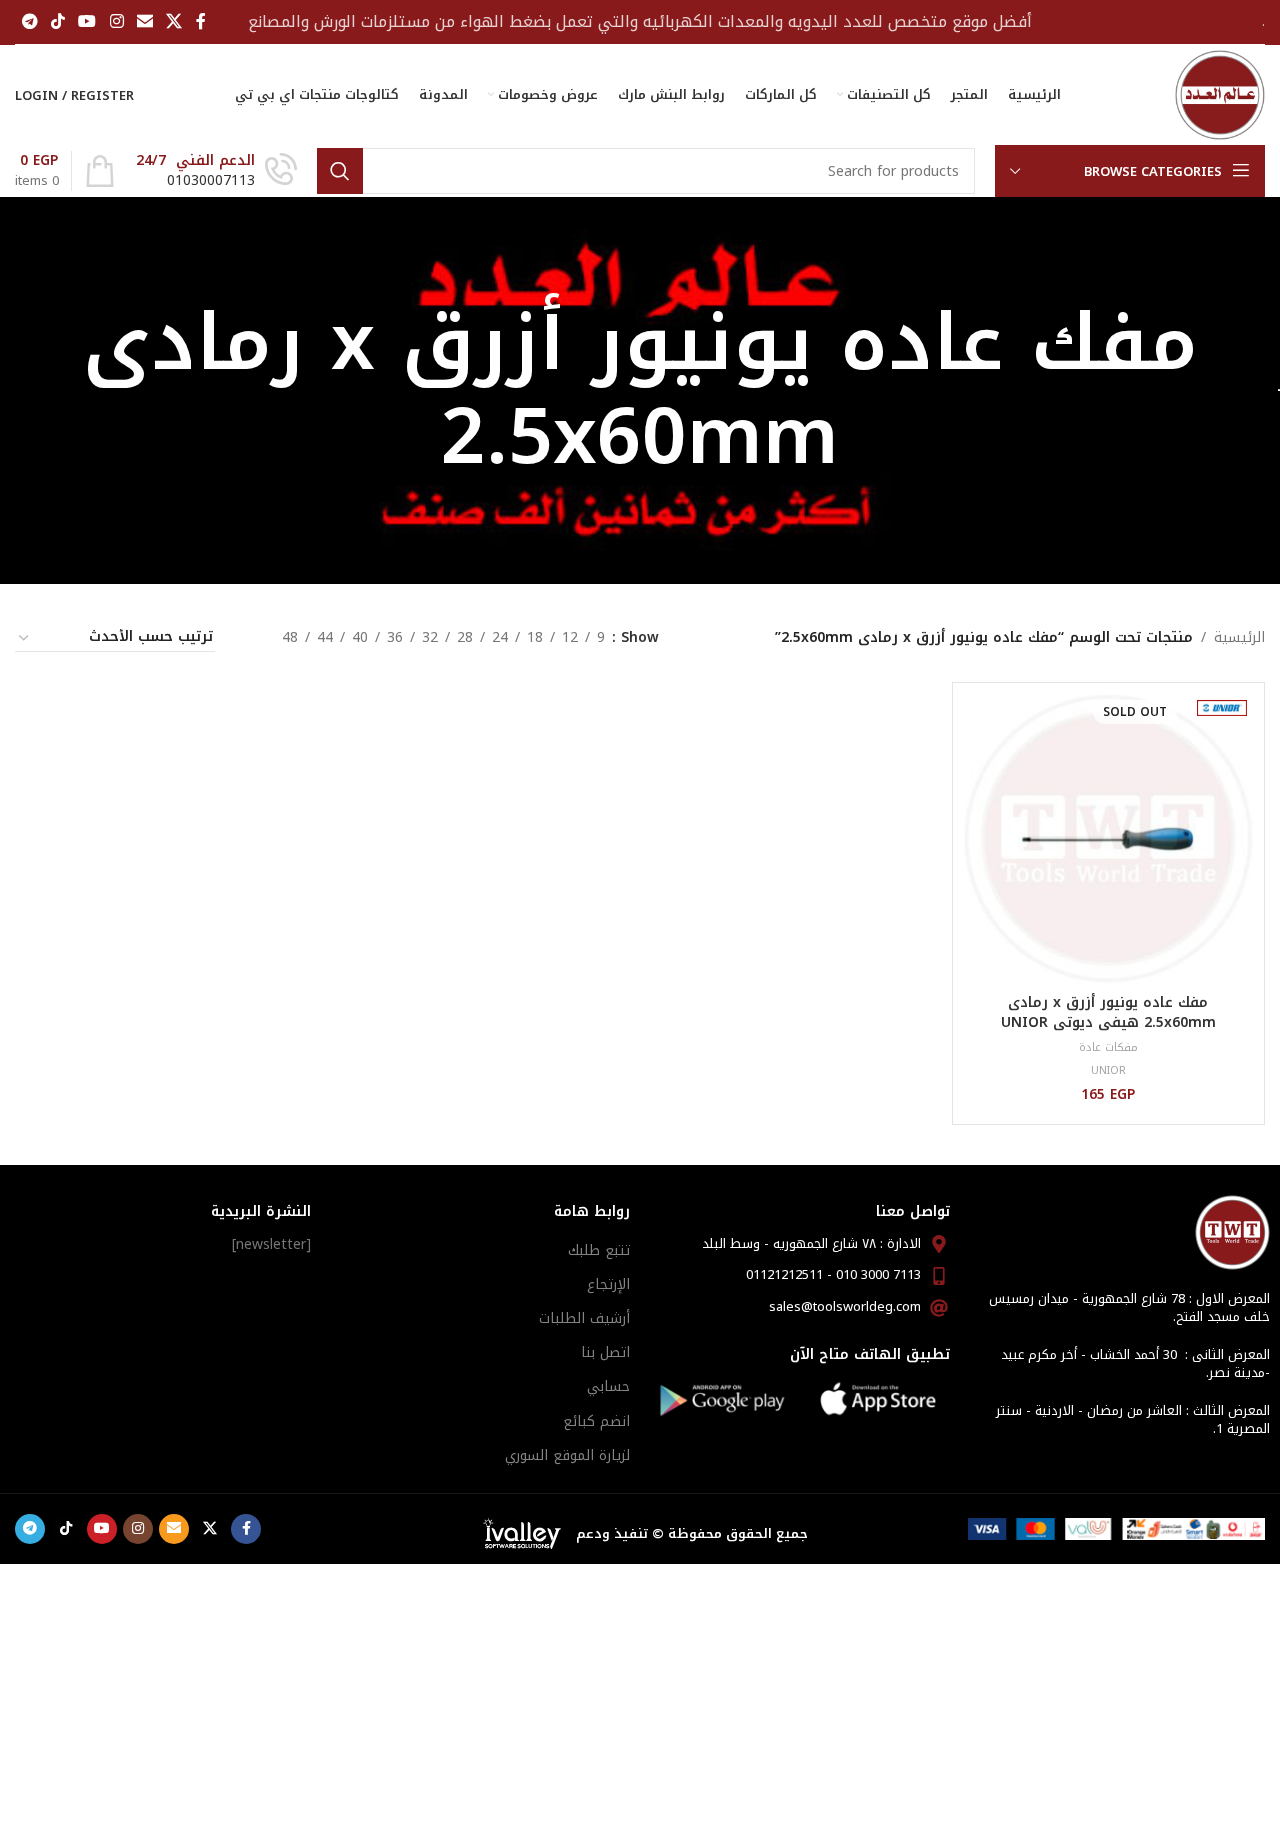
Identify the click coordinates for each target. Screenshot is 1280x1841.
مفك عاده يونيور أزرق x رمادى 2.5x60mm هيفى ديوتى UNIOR (1108, 1012)
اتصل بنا (605, 1352)
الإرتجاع (608, 1284)
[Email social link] (144, 21)
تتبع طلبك (599, 1250)
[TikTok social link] (57, 21)
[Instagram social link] (116, 21)
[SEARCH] (340, 171)
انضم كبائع (596, 1421)
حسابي (608, 1386)
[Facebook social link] (201, 21)
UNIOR (1108, 1070)
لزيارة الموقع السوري (567, 1455)
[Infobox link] (216, 171)
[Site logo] (1220, 94)
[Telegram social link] (29, 21)
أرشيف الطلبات (584, 1318)
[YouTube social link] (87, 21)
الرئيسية (1239, 638)
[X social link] (174, 21)
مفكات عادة (1108, 1047)
